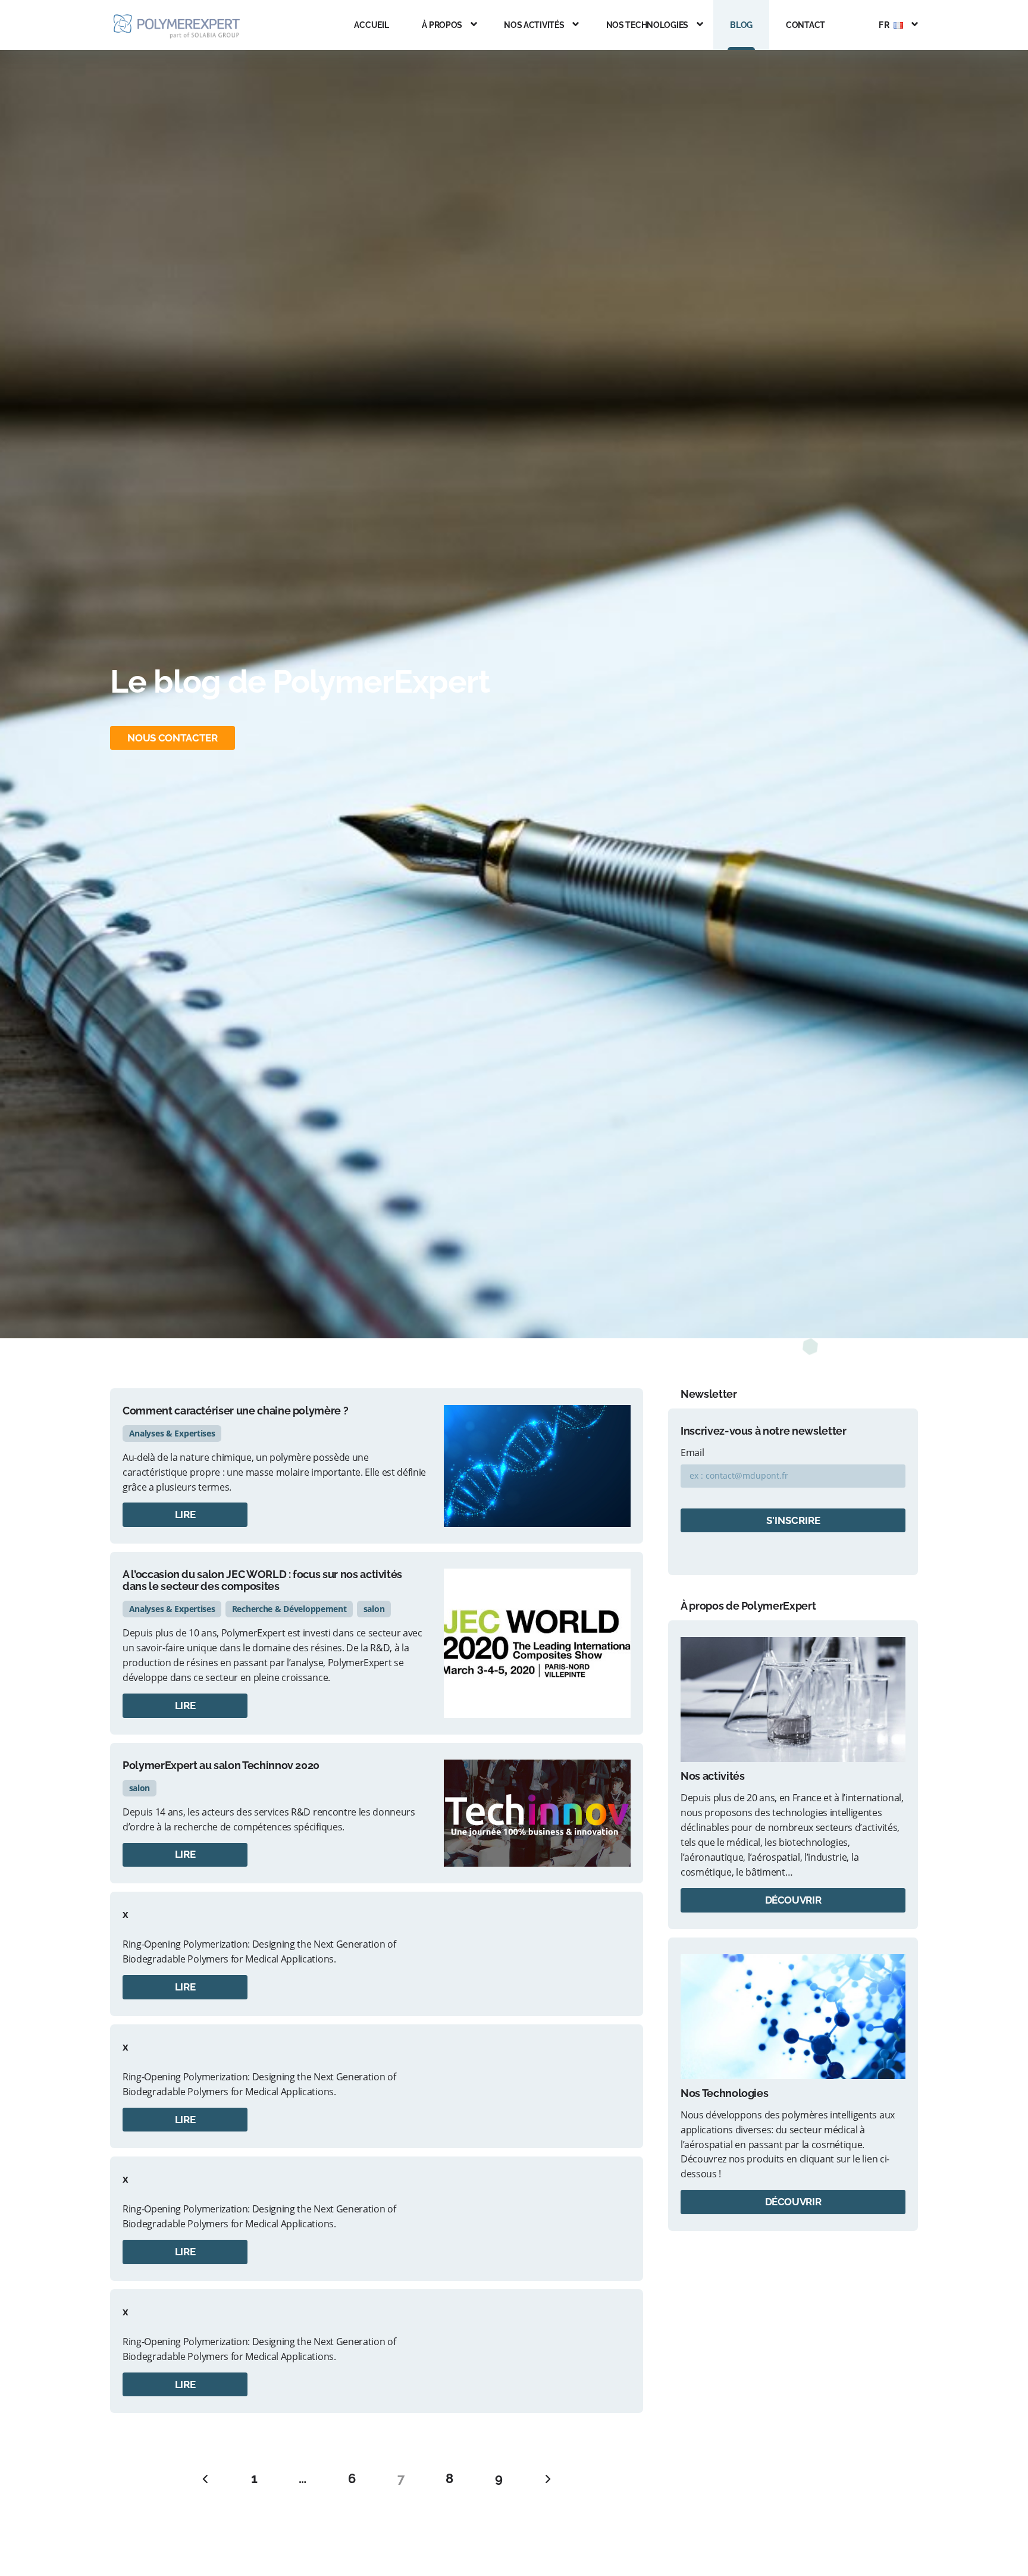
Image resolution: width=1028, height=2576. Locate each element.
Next (548, 2479)
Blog (741, 25)
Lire (185, 1514)
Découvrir (793, 1900)
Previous (205, 2479)
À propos (442, 25)
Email (692, 1453)
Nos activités (534, 25)
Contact (806, 25)
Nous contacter (172, 738)
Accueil (371, 25)
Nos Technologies (648, 25)
